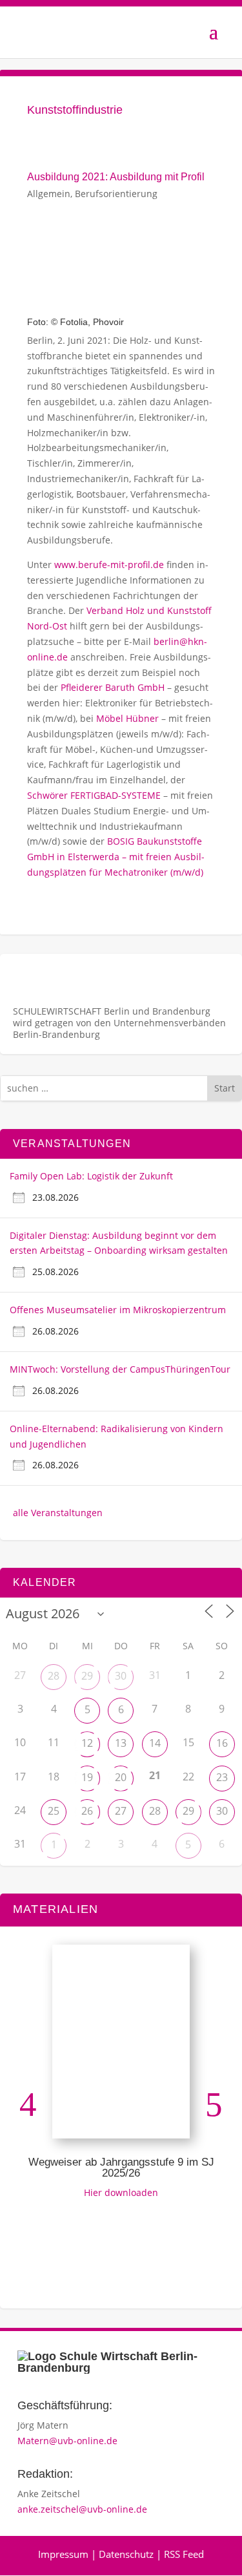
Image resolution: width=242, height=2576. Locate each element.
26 (87, 1811)
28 (54, 1676)
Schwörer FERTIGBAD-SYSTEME (94, 795)
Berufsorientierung (116, 194)
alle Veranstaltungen (58, 1513)
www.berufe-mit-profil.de (109, 565)
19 (87, 1777)
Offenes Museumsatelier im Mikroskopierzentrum (118, 1310)
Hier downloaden (121, 2192)
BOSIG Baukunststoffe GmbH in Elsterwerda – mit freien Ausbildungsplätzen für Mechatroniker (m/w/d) (116, 857)
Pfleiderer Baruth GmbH (113, 687)
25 (54, 1811)
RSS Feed (184, 2554)
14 (155, 1743)
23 (222, 1777)
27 (121, 1811)
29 (87, 1676)
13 (121, 1743)
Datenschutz (126, 2554)
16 (222, 1743)
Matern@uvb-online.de (67, 2441)
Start (225, 1088)
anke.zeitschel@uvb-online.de (82, 2509)
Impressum (63, 2554)
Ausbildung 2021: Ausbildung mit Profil (116, 177)
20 (121, 1777)
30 (121, 1676)
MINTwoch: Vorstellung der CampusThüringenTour (120, 1369)
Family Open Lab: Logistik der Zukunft (91, 1176)
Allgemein (49, 194)
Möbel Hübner (127, 718)
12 (87, 1743)
